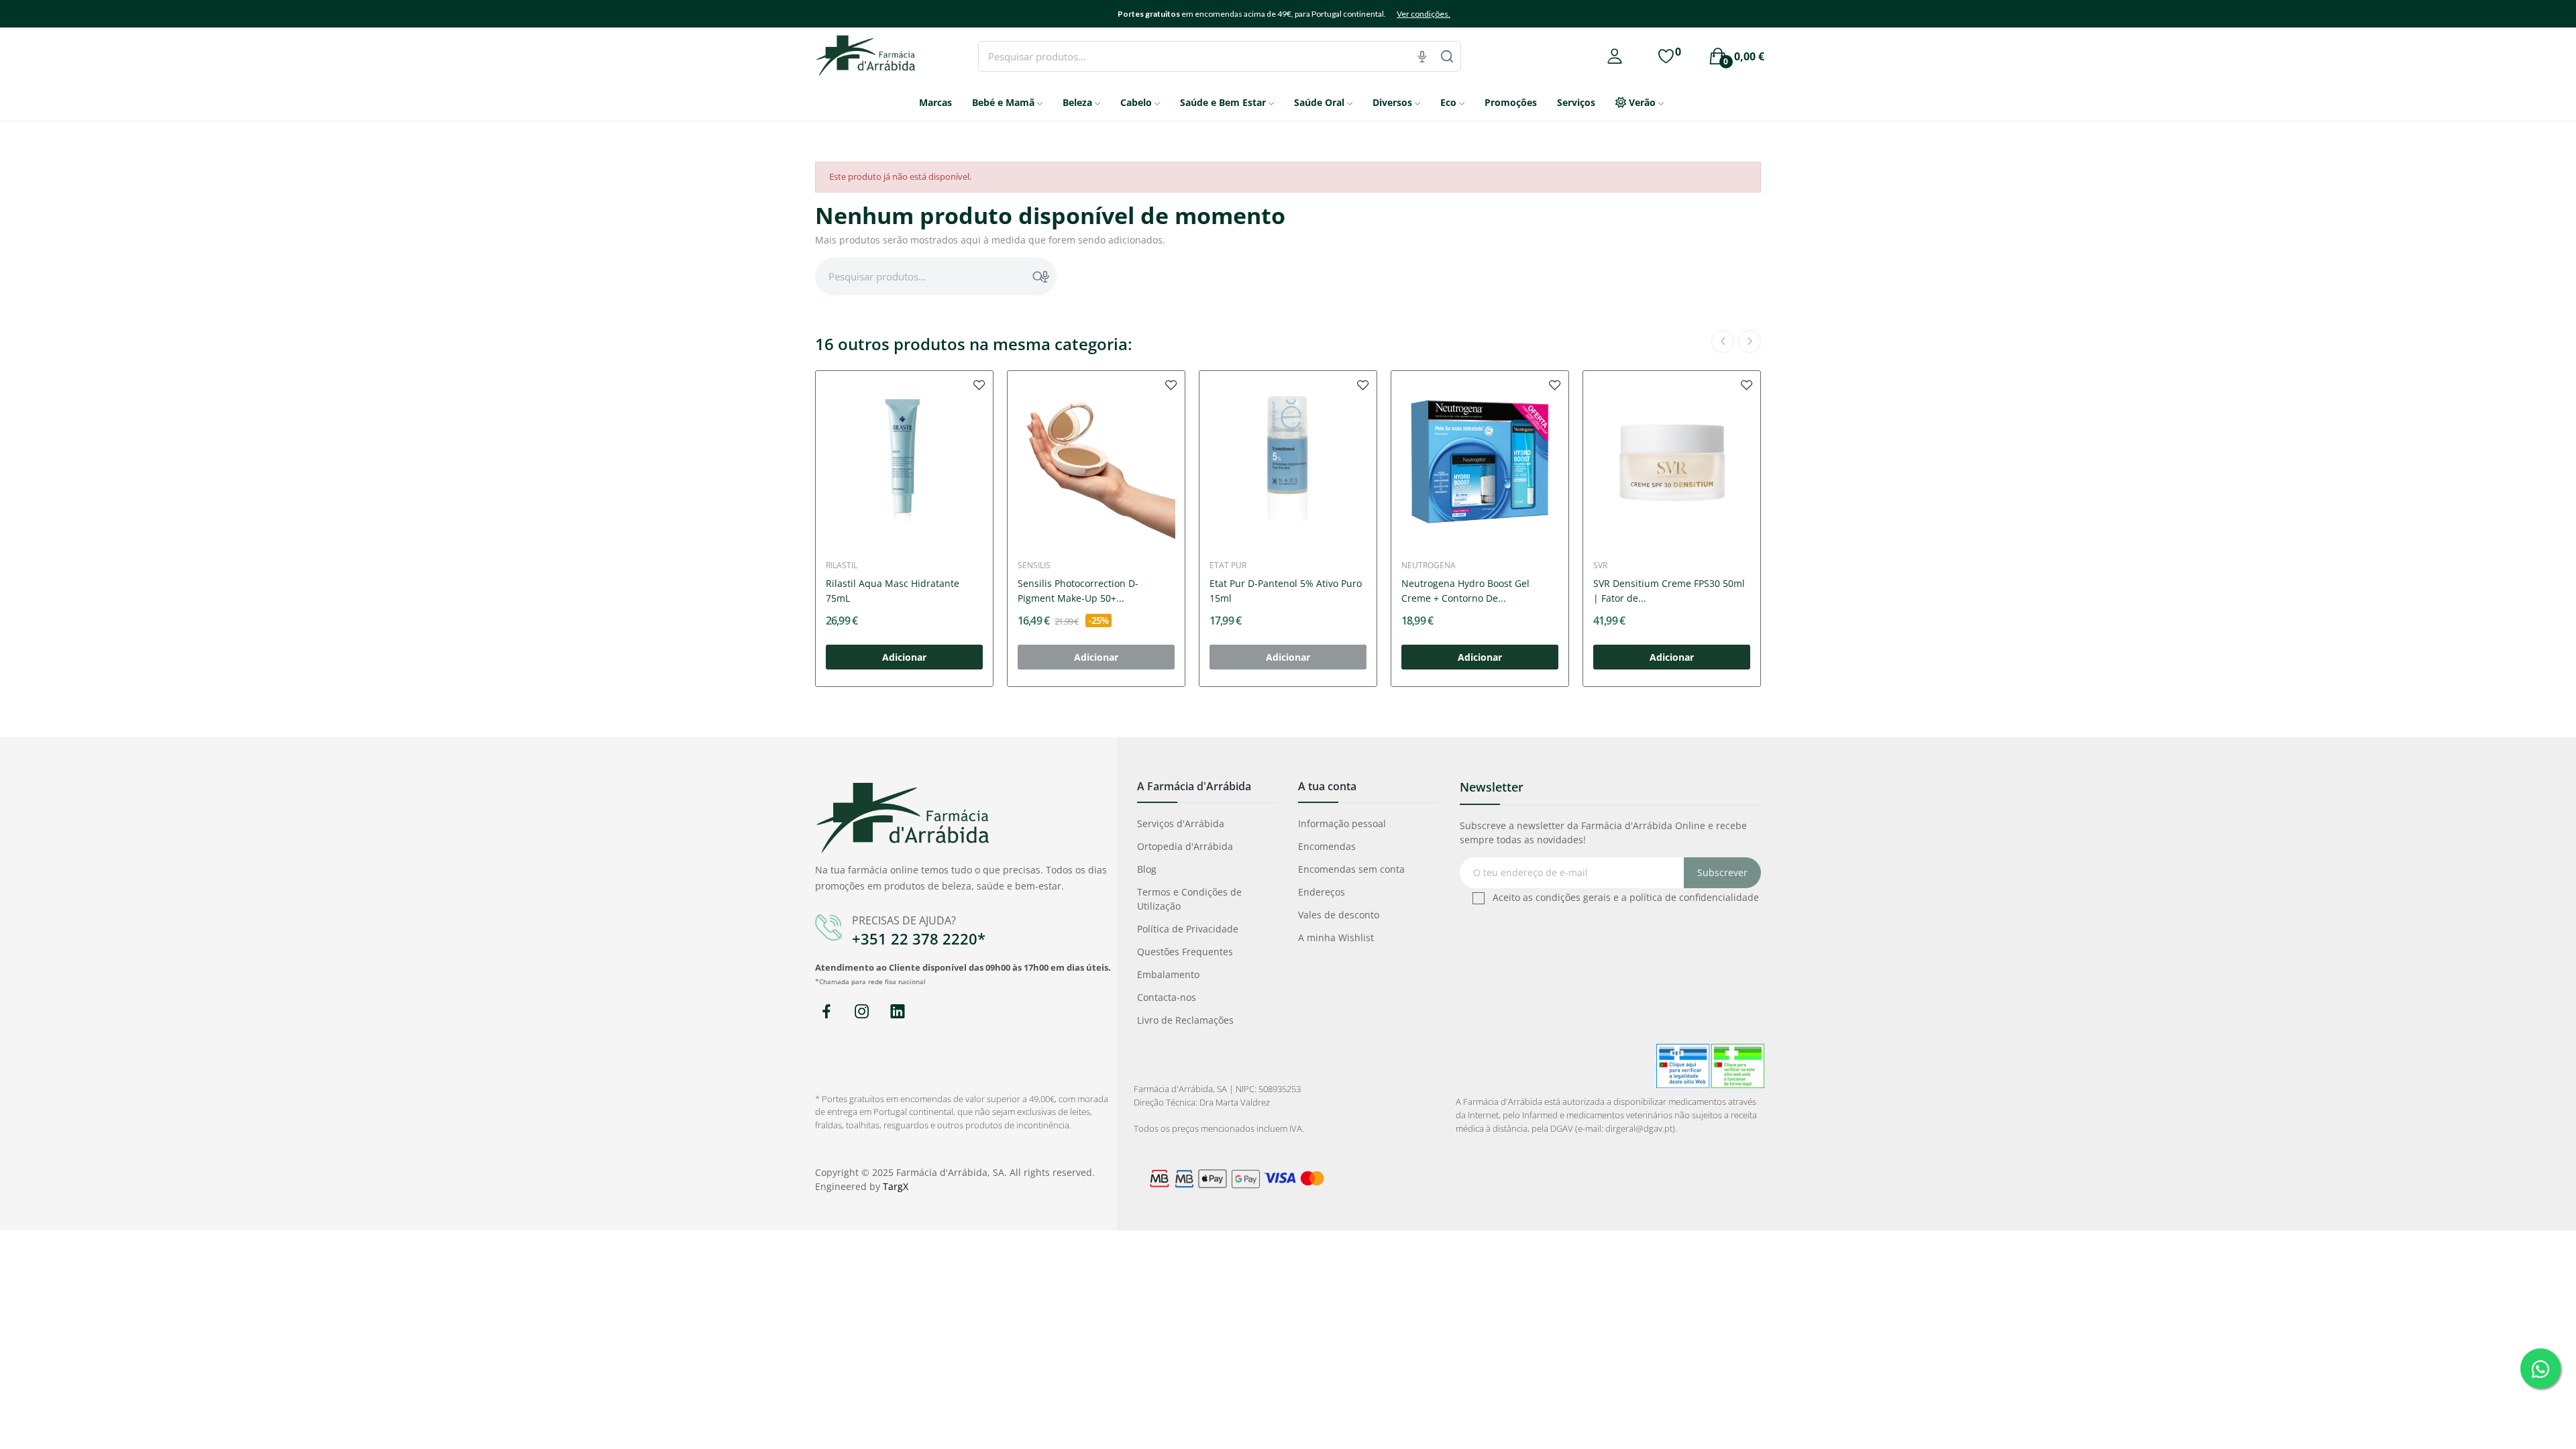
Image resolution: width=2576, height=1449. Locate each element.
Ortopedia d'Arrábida (1185, 846)
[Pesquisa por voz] (1422, 56)
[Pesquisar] (1447, 56)
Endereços (1322, 892)
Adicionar (904, 657)
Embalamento (1168, 974)
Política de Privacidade (1188, 929)
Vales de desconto (1339, 915)
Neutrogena (1429, 566)
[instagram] (862, 1012)
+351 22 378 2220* (919, 938)
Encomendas (1327, 846)
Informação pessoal (1342, 823)
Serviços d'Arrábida (1181, 823)
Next (1750, 341)
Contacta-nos (1167, 997)
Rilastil (842, 566)
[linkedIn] (897, 1012)
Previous (1723, 341)
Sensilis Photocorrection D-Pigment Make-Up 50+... (1078, 591)
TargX (896, 1186)
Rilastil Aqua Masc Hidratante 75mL (893, 591)
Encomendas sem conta (1351, 869)
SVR (1600, 566)
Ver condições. (1424, 14)
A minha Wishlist (1336, 937)
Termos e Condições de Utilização (1189, 899)
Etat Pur (1228, 566)
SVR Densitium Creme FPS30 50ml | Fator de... (1669, 591)
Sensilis (1034, 566)
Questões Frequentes (1185, 952)
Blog (1147, 869)
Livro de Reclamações (1185, 1020)
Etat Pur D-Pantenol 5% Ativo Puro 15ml (1286, 591)
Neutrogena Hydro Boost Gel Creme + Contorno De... (1465, 591)
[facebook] (826, 1012)
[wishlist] (979, 384)
